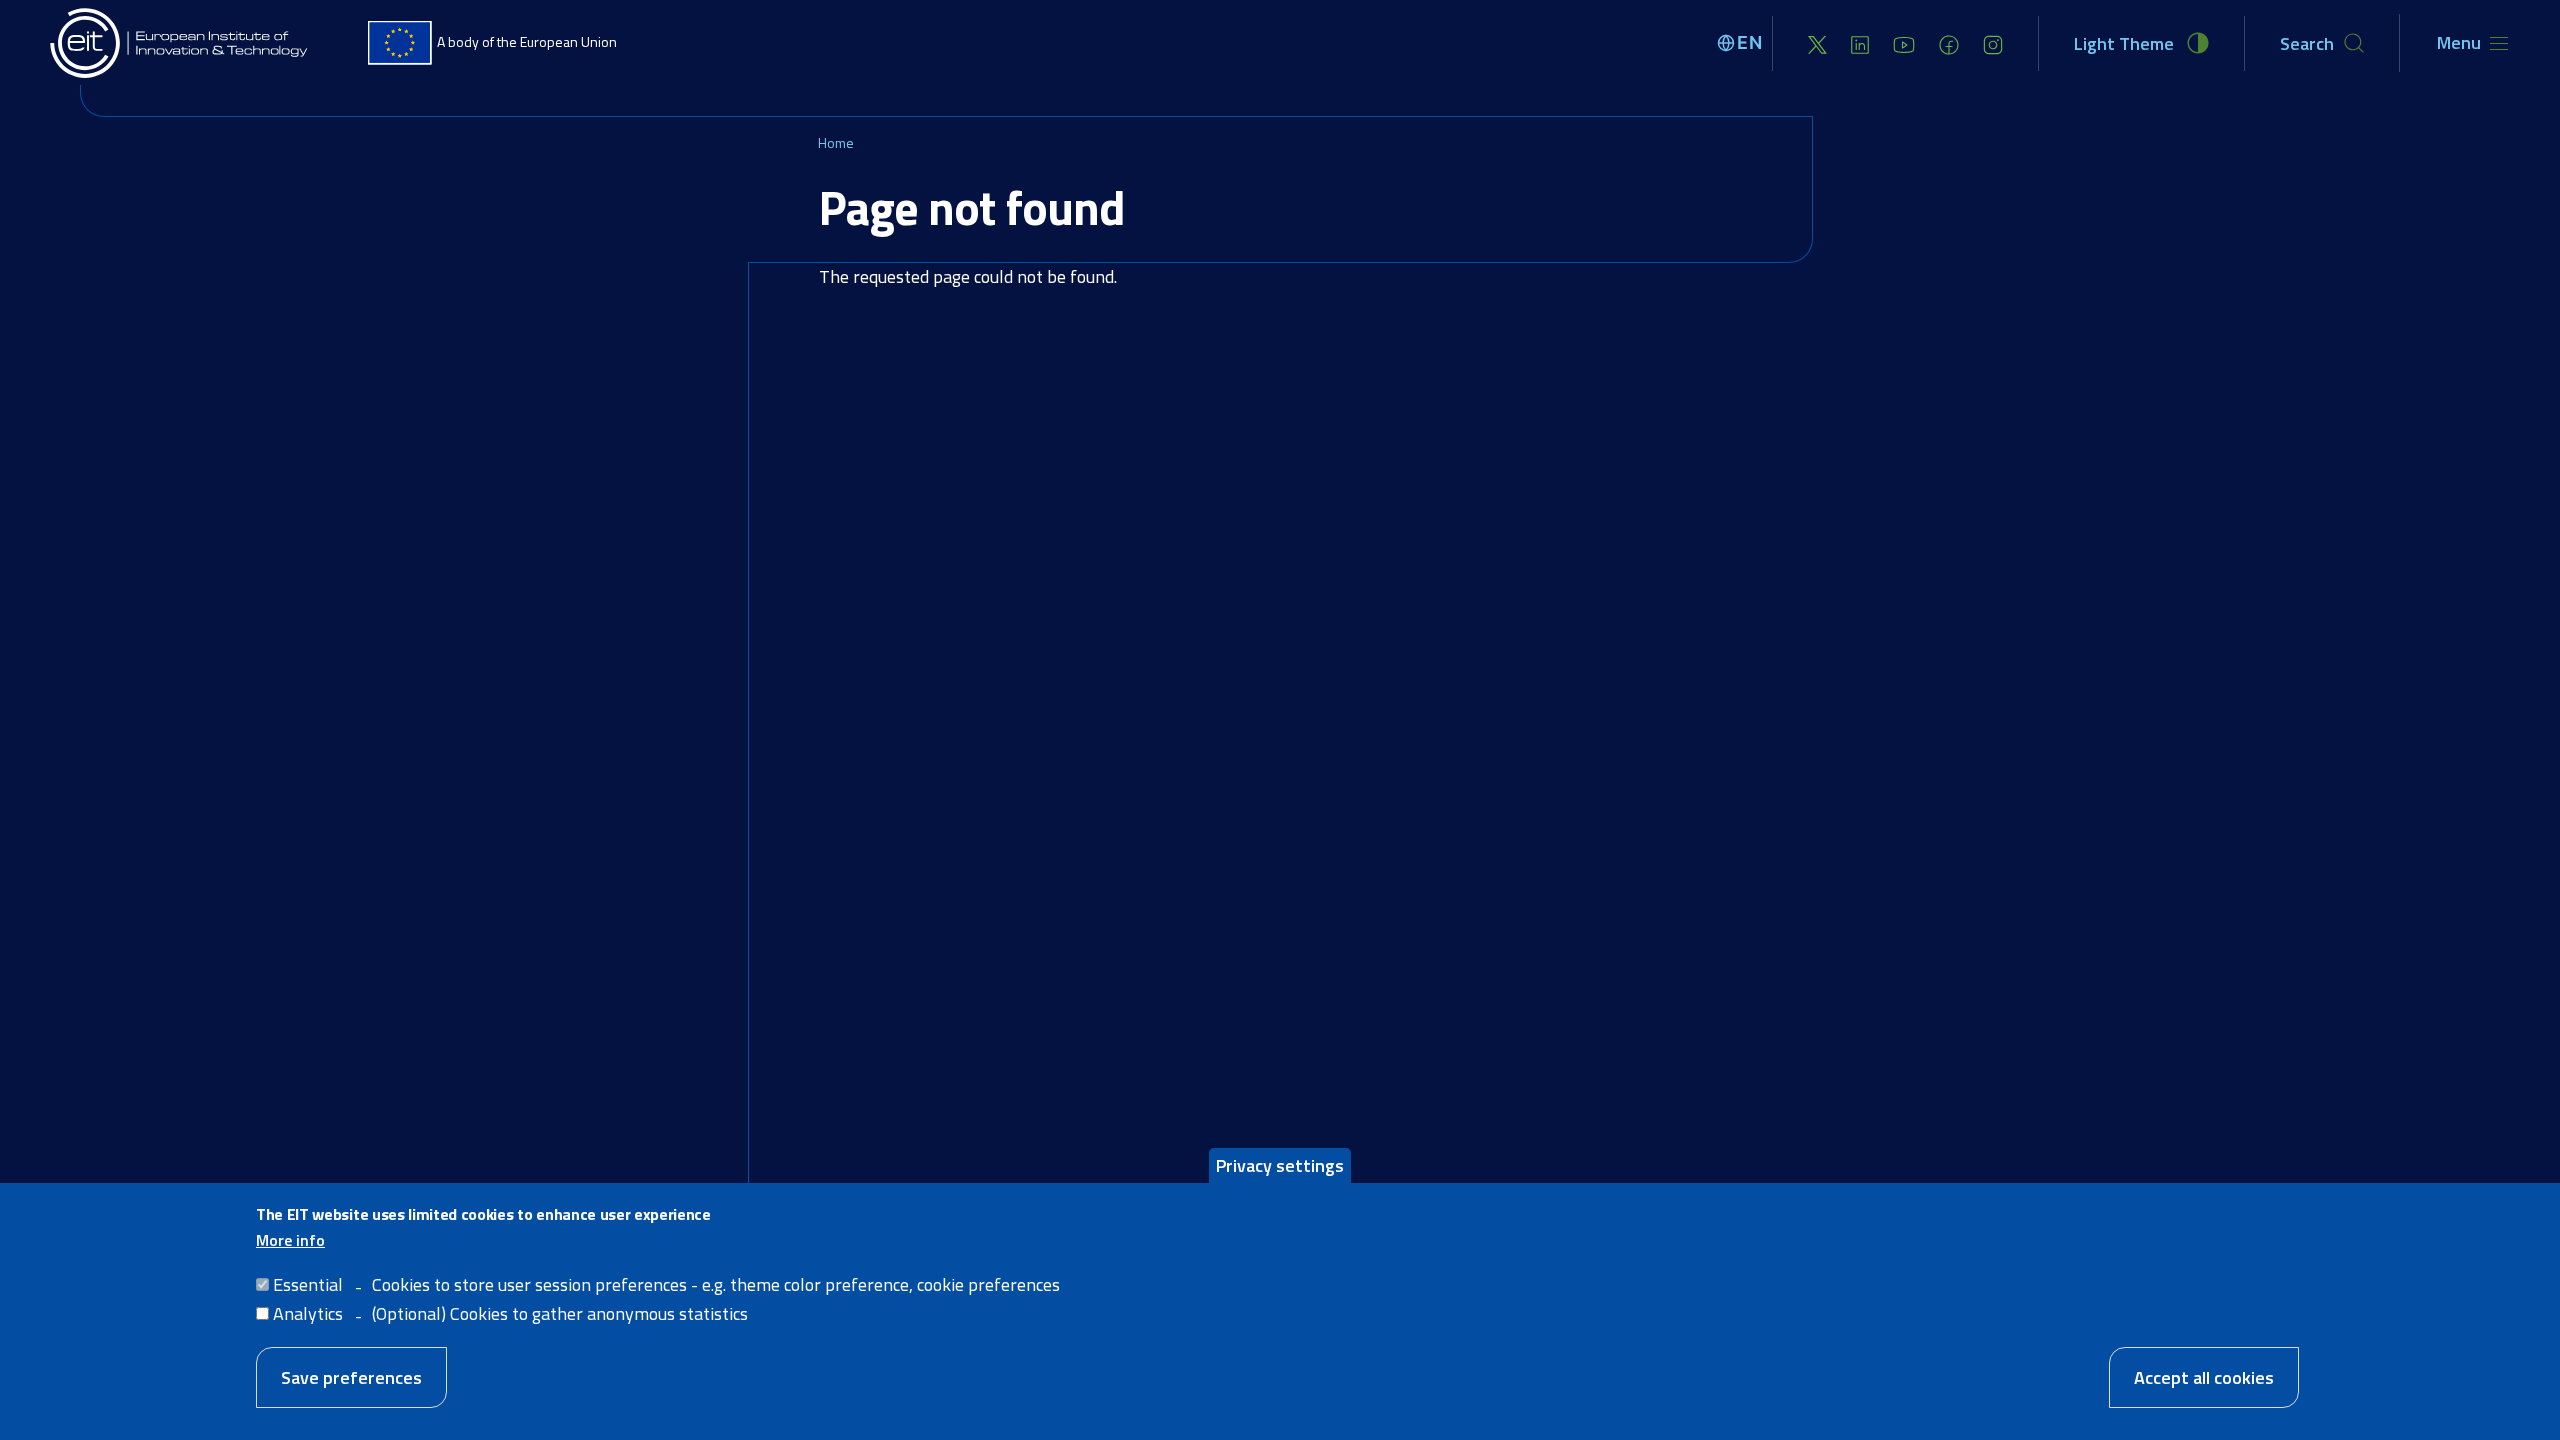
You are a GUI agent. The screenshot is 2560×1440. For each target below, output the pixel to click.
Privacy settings (1280, 1165)
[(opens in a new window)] (1817, 43)
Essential (308, 1283)
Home (836, 142)
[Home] (180, 43)
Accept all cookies (2204, 1376)
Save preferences (351, 1376)
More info (290, 1239)
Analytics (308, 1312)
